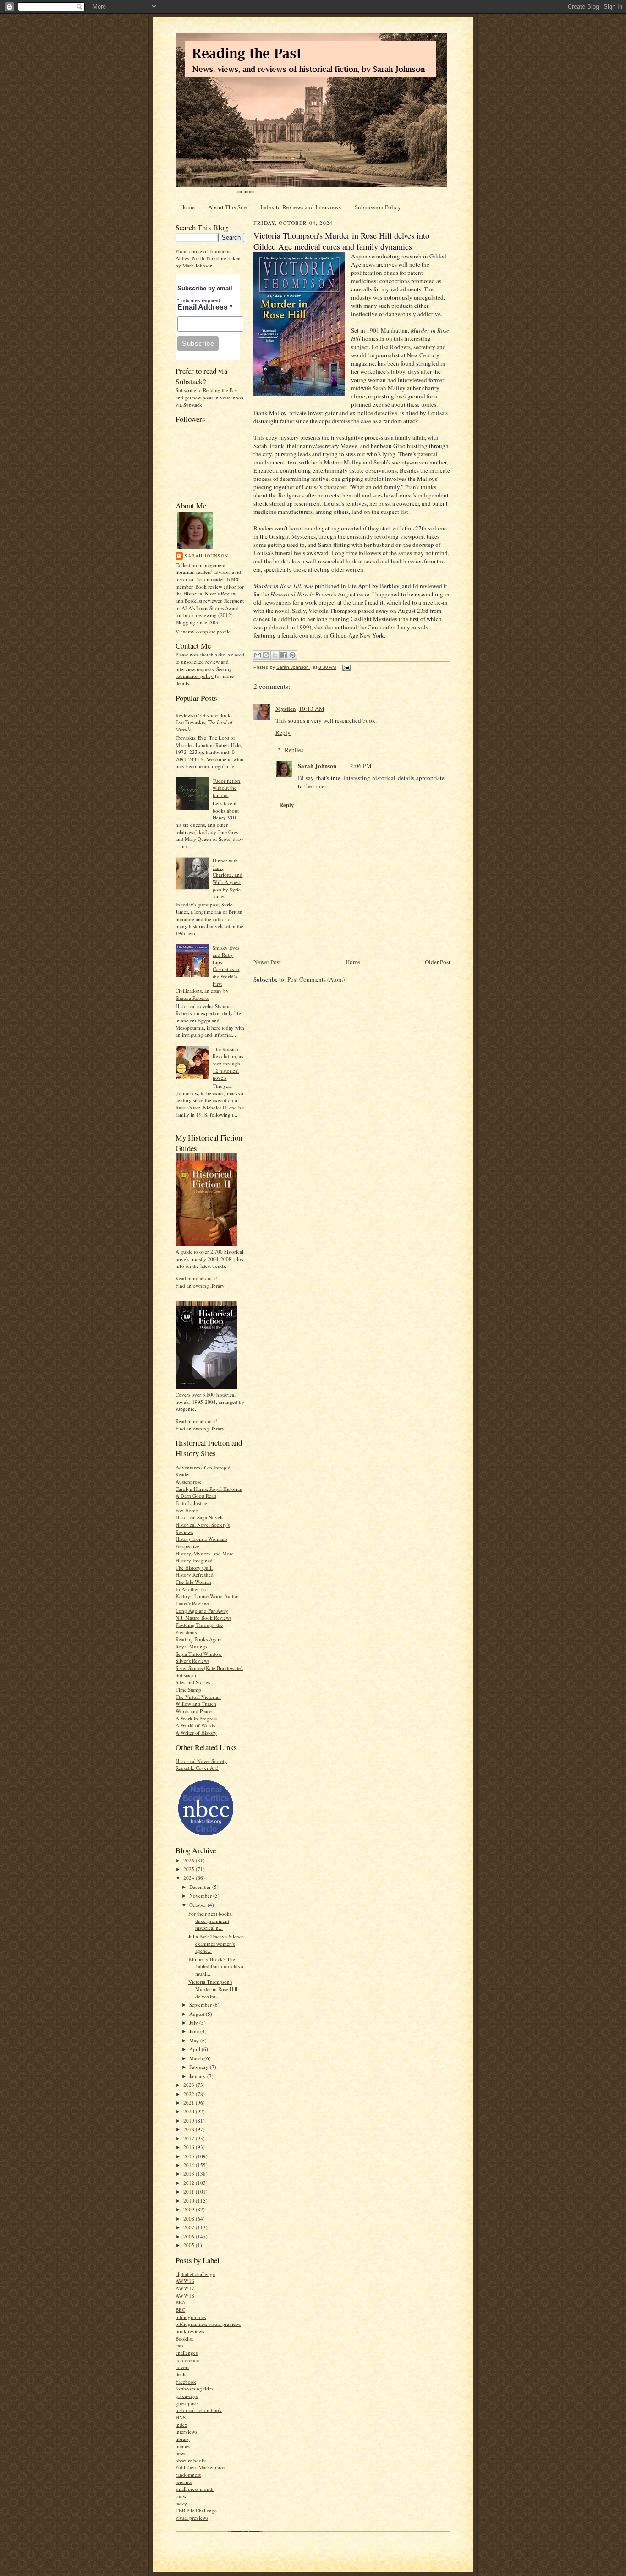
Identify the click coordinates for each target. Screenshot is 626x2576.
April (195, 2049)
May (195, 2040)
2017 (189, 2138)
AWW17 (185, 2288)
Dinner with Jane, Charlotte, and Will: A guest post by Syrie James (228, 878)
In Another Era (192, 1589)
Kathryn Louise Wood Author (207, 1596)
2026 (189, 1860)
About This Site (228, 207)
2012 (189, 2183)
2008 (189, 2219)
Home (187, 207)
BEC (180, 2310)
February (200, 2067)
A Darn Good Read (196, 1496)
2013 (189, 2174)
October (198, 1905)
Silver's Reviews (192, 1661)
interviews (186, 2431)
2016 (189, 2147)
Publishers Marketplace (200, 2467)
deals (181, 2374)
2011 (189, 2191)
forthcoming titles (194, 2388)
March (197, 2058)
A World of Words (195, 1725)
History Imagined (194, 1560)
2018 (189, 2129)
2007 (189, 2227)
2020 (189, 2111)
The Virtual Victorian (198, 1697)
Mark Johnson (198, 265)
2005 (189, 2245)
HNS (181, 2417)
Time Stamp (188, 1689)
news (181, 2453)
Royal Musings (191, 1646)
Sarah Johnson (206, 556)
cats (179, 2345)
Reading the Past (220, 390)
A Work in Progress (196, 1718)
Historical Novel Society (201, 1761)
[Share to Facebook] (284, 655)
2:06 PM (361, 766)
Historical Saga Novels (199, 1517)
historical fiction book (199, 2410)
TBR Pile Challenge (196, 2510)
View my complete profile (203, 631)
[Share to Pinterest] (292, 655)
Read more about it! (197, 1278)
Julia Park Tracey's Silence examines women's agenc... (216, 1943)
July (194, 2022)
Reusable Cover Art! (197, 1768)
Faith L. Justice (191, 1503)
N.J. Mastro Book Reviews (203, 1618)
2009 (189, 2209)
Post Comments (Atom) (316, 979)
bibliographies (191, 2317)
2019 (189, 2120)
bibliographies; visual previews (208, 2324)
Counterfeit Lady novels (398, 627)
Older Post (438, 962)
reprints (184, 2482)
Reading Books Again (199, 1639)
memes (183, 2446)
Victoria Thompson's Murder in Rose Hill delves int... (213, 1989)
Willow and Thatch (196, 1704)
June (195, 2031)
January (198, 2076)
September (201, 2005)
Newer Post (267, 962)
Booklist (184, 2339)
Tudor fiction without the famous (226, 788)
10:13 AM (312, 709)
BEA (181, 2302)
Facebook (186, 2382)
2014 (189, 2165)
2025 (189, 1869)
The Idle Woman (193, 1582)
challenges (187, 2353)
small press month (195, 2489)
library (183, 2439)
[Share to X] (275, 655)
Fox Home (187, 1510)
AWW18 (185, 2295)
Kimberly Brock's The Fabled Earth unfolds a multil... (216, 1966)
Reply (283, 732)
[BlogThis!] (266, 655)
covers (182, 2367)
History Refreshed (195, 1575)
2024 (189, 1878)
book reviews (190, 2331)
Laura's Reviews (192, 1603)
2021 (189, 2103)
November (201, 1896)
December (201, 1887)
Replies (294, 750)
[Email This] (258, 655)
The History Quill (194, 1568)
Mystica (286, 708)
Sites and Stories (193, 1682)
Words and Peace (194, 1711)
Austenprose (189, 1482)
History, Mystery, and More (205, 1553)
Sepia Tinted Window (199, 1654)
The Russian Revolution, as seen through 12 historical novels (228, 1064)
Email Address (205, 307)
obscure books (191, 2460)
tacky (181, 2503)
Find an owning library (200, 1285)
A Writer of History (196, 1733)
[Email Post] (345, 667)
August (198, 2014)
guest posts (187, 2403)
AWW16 (185, 2281)
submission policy (195, 676)
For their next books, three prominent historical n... (211, 1921)
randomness (188, 2475)
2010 (189, 2201)
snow (181, 2496)
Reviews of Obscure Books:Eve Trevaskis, (205, 722)
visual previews (192, 2518)
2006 (189, 2236)
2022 (189, 2094)
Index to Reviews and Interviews (301, 207)
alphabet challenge (195, 2274)
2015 (189, 2156)
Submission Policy (378, 207)
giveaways (187, 2396)
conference (187, 2360)
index (181, 2425)
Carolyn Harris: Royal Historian (209, 1489)
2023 (189, 2085)
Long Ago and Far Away (202, 1611)
